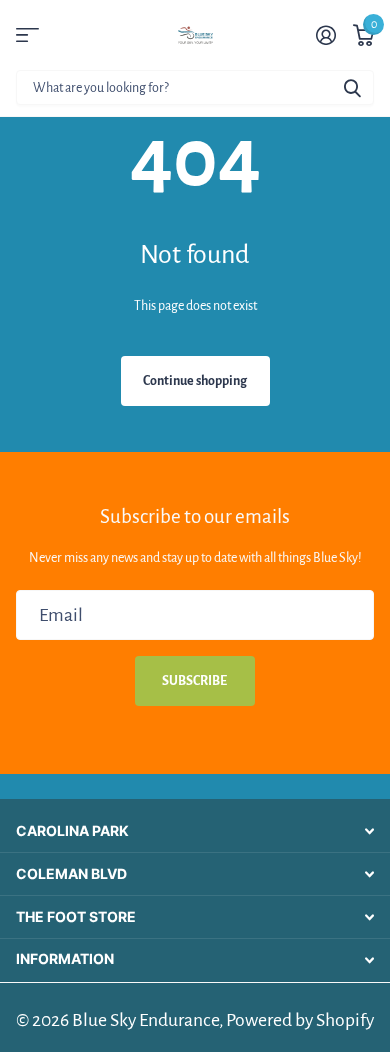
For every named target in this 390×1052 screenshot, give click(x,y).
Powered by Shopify (300, 1020)
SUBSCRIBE (195, 681)
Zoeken (352, 87)
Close (195, 832)
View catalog (27, 35)
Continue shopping (195, 381)
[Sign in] (325, 35)
